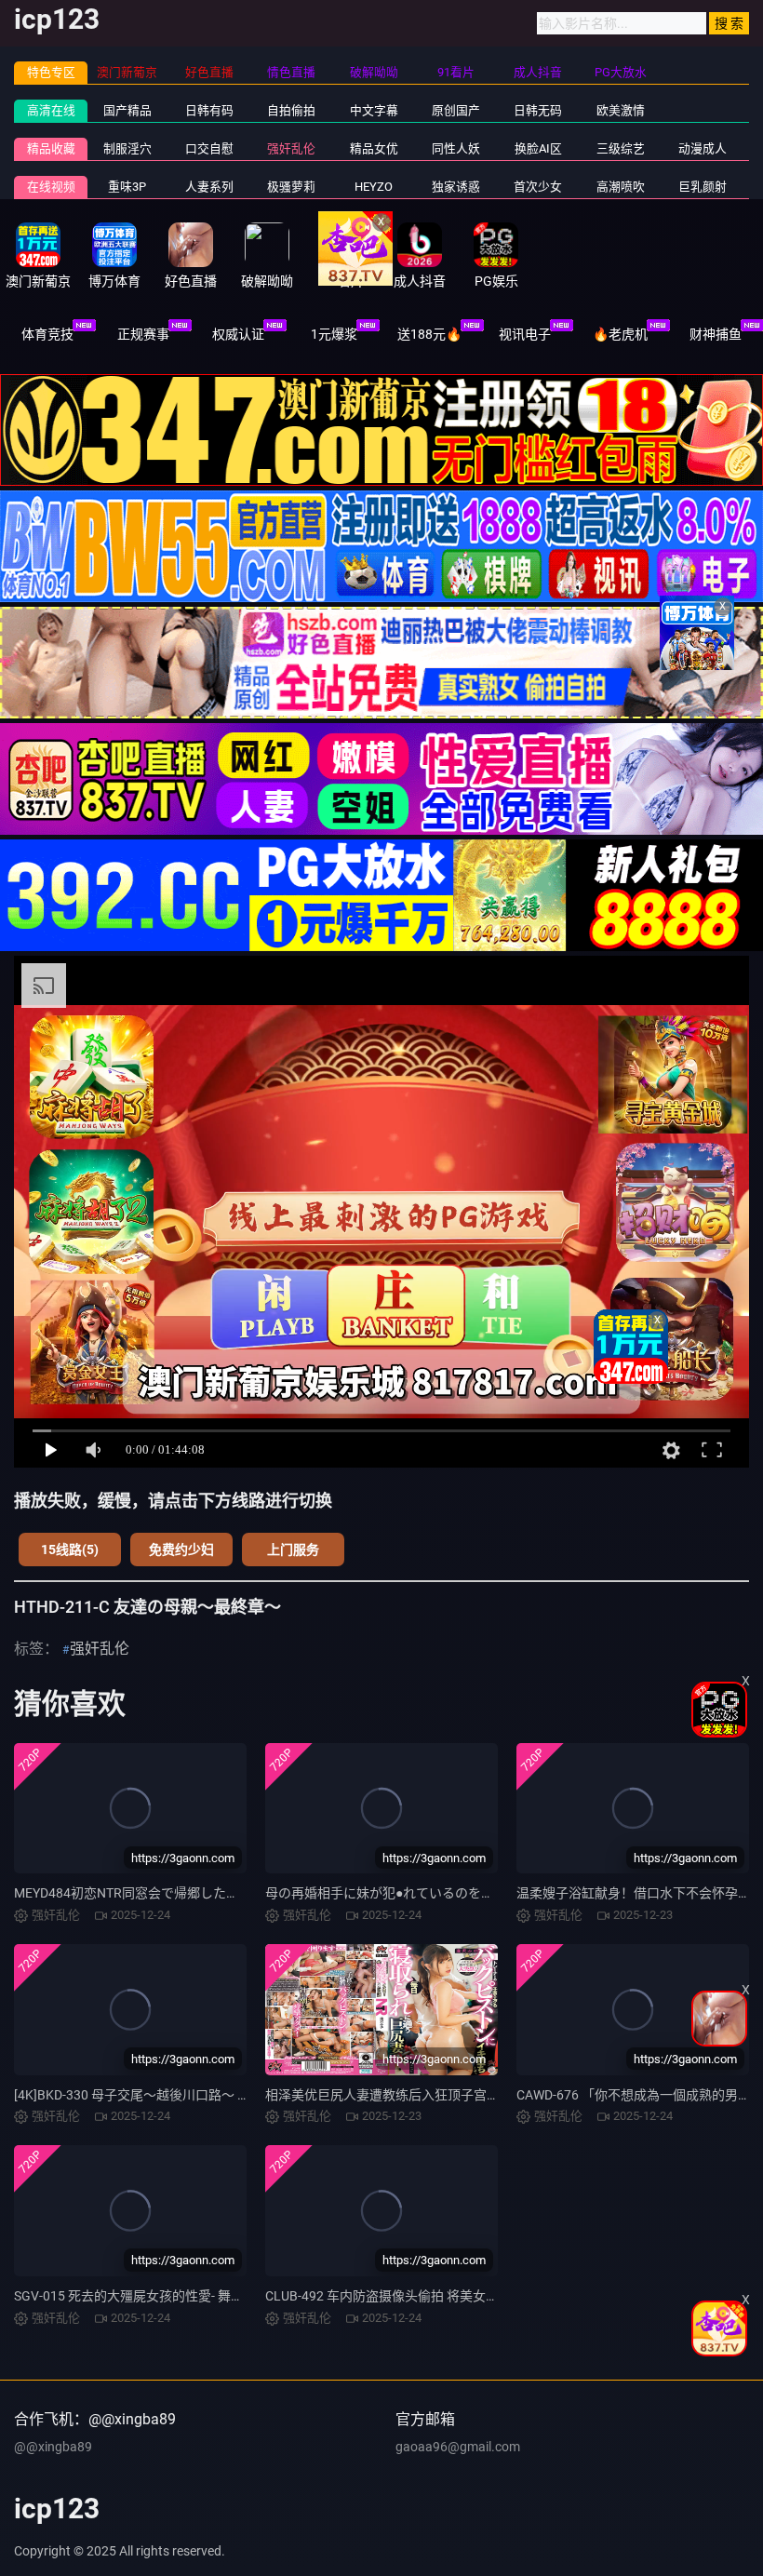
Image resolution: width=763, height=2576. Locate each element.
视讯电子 (525, 334)
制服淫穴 (127, 148)
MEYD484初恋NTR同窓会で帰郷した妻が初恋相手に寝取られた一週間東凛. (233, 1893)
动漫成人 (703, 148)
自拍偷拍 (291, 110)
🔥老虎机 (620, 334)
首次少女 (538, 187)
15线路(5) (70, 1550)
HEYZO (374, 187)
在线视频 (51, 187)
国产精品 (127, 110)
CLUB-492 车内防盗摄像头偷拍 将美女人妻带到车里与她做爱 (441, 2296)
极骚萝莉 (291, 187)
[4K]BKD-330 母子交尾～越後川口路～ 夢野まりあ (158, 2095)
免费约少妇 (181, 1550)
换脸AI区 (538, 148)
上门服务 (293, 1550)
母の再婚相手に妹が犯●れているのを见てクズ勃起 (412, 1893)
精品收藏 (51, 148)
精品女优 (374, 148)
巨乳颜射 (703, 187)
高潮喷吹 (621, 187)
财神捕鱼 (716, 334)
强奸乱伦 (291, 148)
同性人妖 (456, 148)
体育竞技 (47, 334)
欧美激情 (621, 110)
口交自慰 (209, 148)
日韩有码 (209, 110)
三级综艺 (621, 148)
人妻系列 (209, 187)
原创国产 (456, 110)
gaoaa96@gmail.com (458, 2447)
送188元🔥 (429, 334)
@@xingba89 (53, 2447)
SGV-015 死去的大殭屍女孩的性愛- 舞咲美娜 (142, 2296)
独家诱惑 (456, 187)
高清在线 (51, 110)
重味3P (127, 187)
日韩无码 (538, 110)
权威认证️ (238, 334)
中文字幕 (374, 110)
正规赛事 (143, 334)
